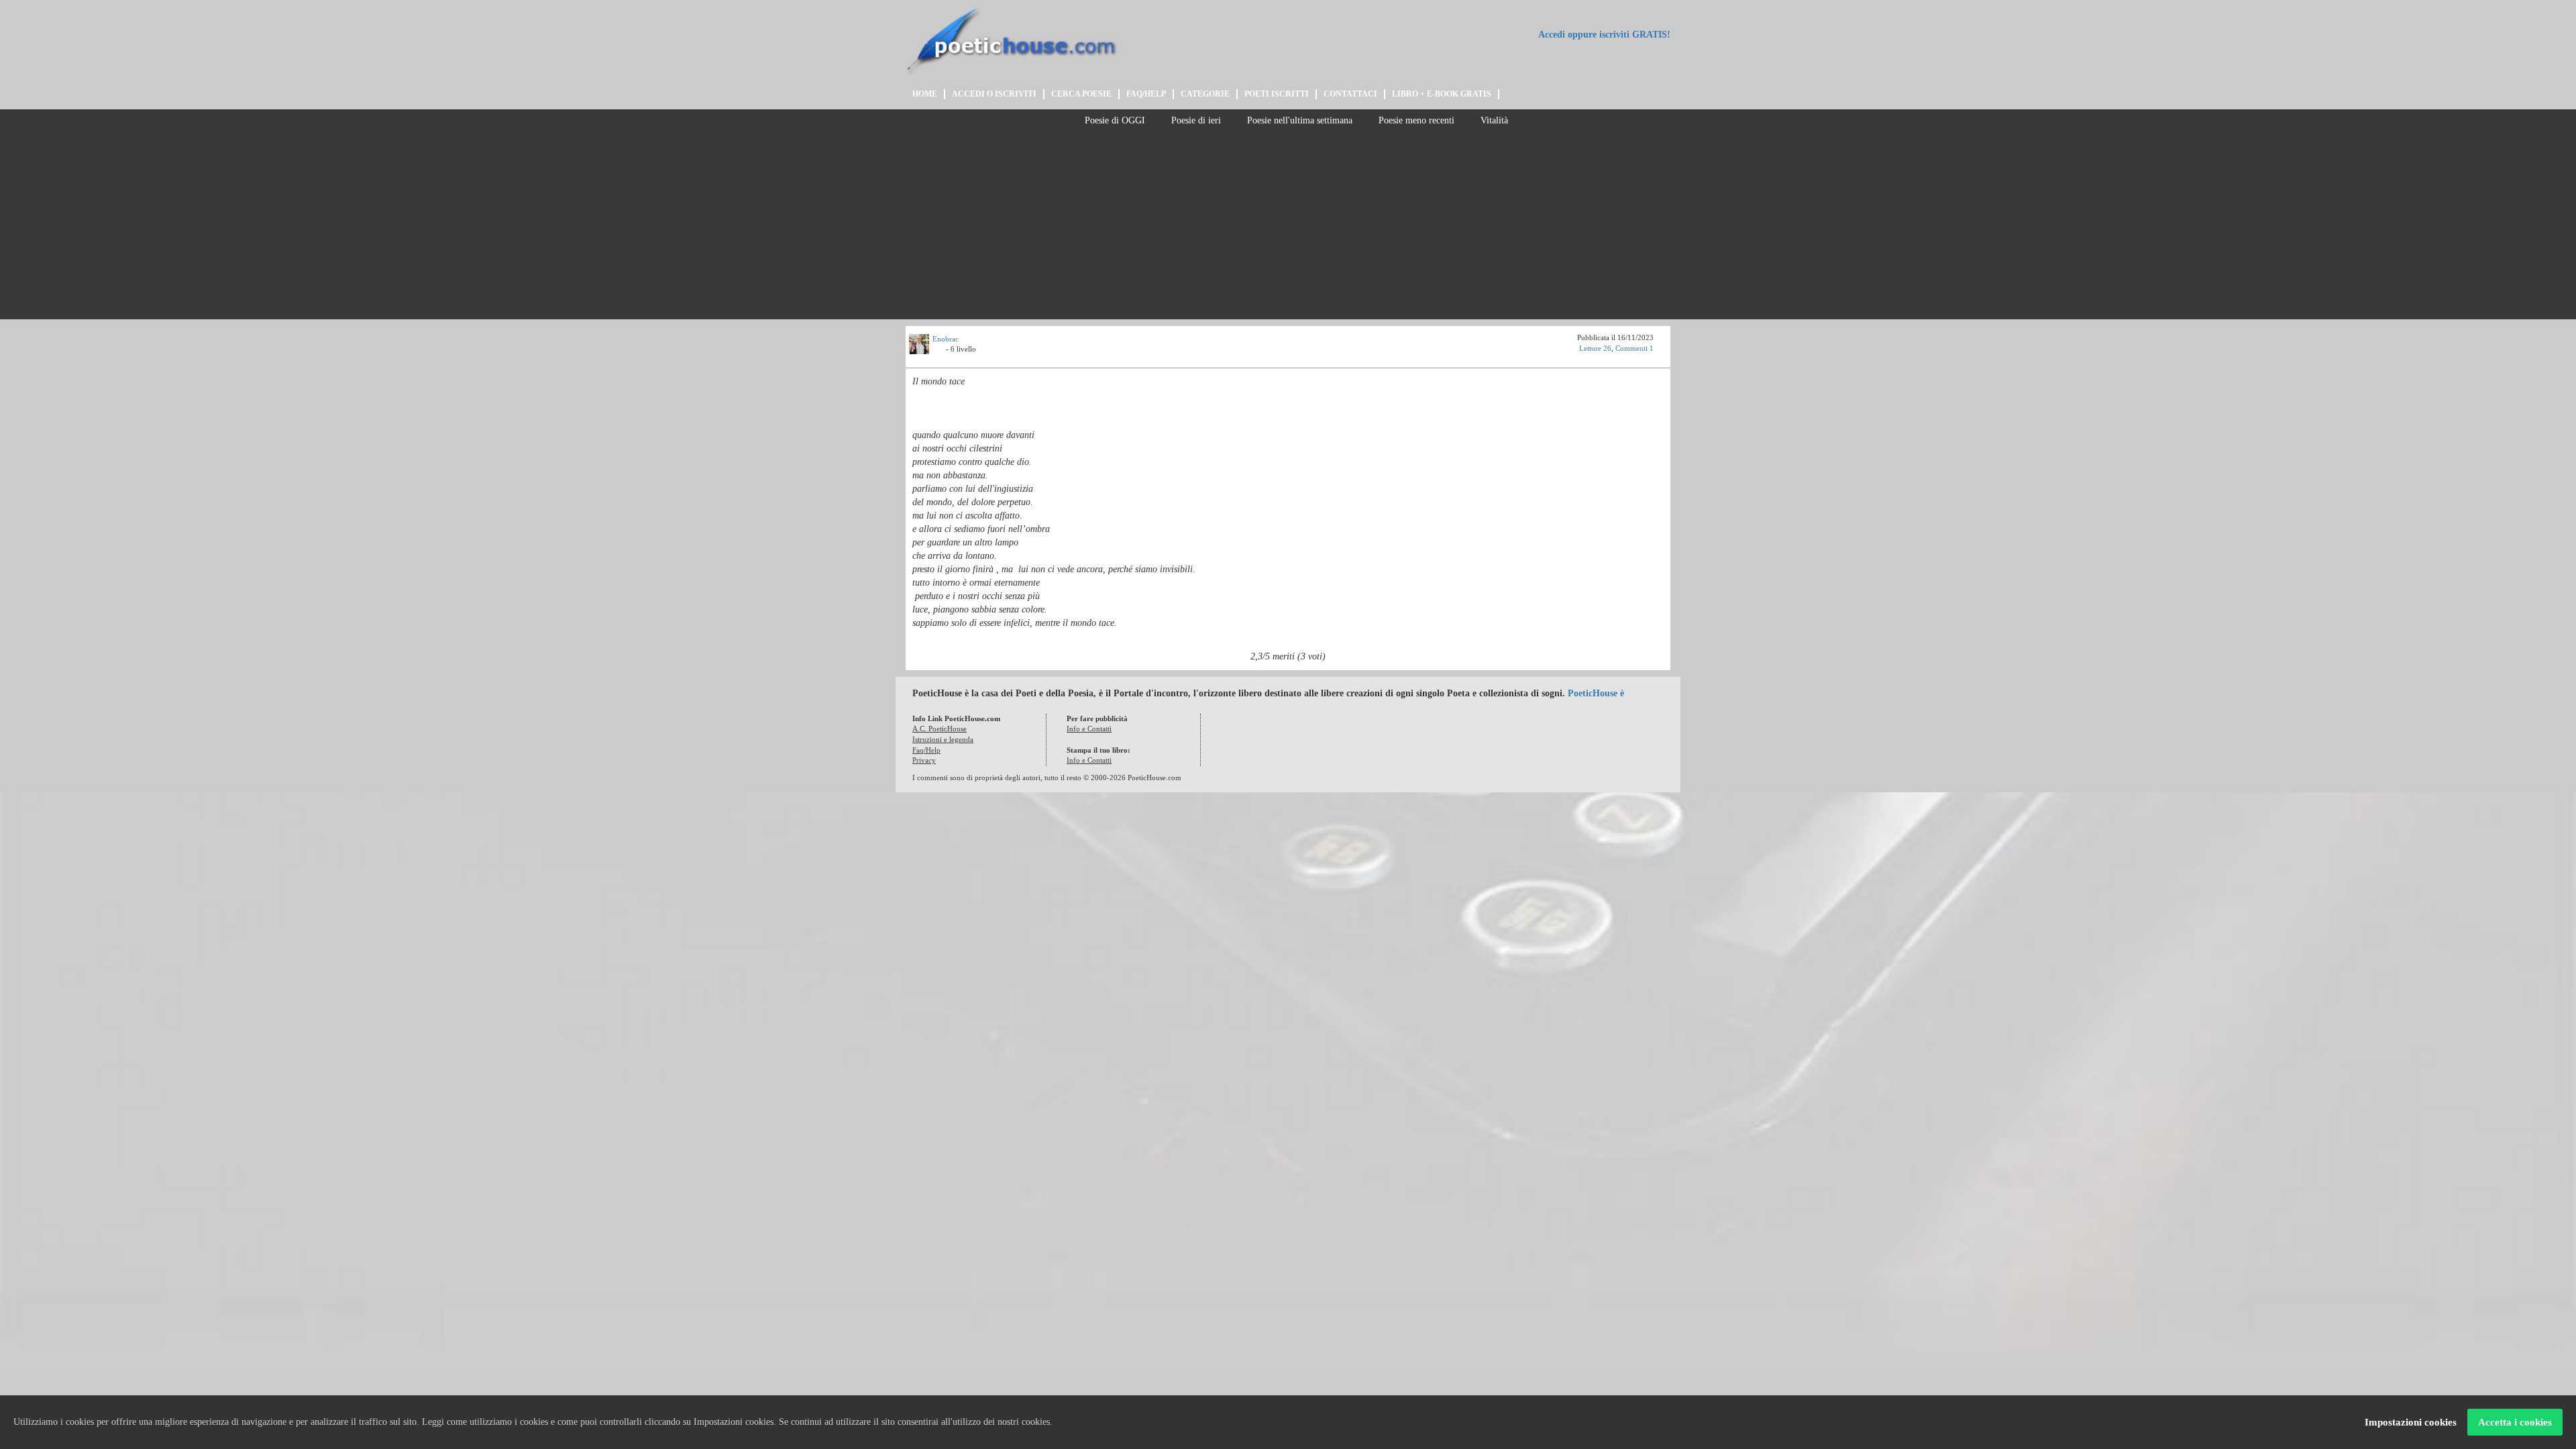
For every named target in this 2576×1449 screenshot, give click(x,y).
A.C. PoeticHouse (940, 729)
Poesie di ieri (1195, 120)
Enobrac (946, 339)
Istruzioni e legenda (943, 739)
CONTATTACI (1350, 94)
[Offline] (939, 351)
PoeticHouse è (1596, 693)
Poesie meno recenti (1415, 120)
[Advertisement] (1288, 225)
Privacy (924, 760)
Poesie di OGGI (1114, 120)
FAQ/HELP (1146, 94)
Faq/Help (926, 750)
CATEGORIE (1205, 94)
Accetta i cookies (2515, 1422)
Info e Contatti (1089, 729)
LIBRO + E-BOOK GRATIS (1442, 94)
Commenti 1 (1634, 348)
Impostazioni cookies (2411, 1422)
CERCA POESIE (1081, 94)
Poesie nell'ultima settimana (1298, 120)
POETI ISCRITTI (1277, 94)
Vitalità (1493, 120)
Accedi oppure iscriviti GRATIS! (1603, 35)
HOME (925, 94)
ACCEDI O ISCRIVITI (994, 94)
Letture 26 (1595, 348)
